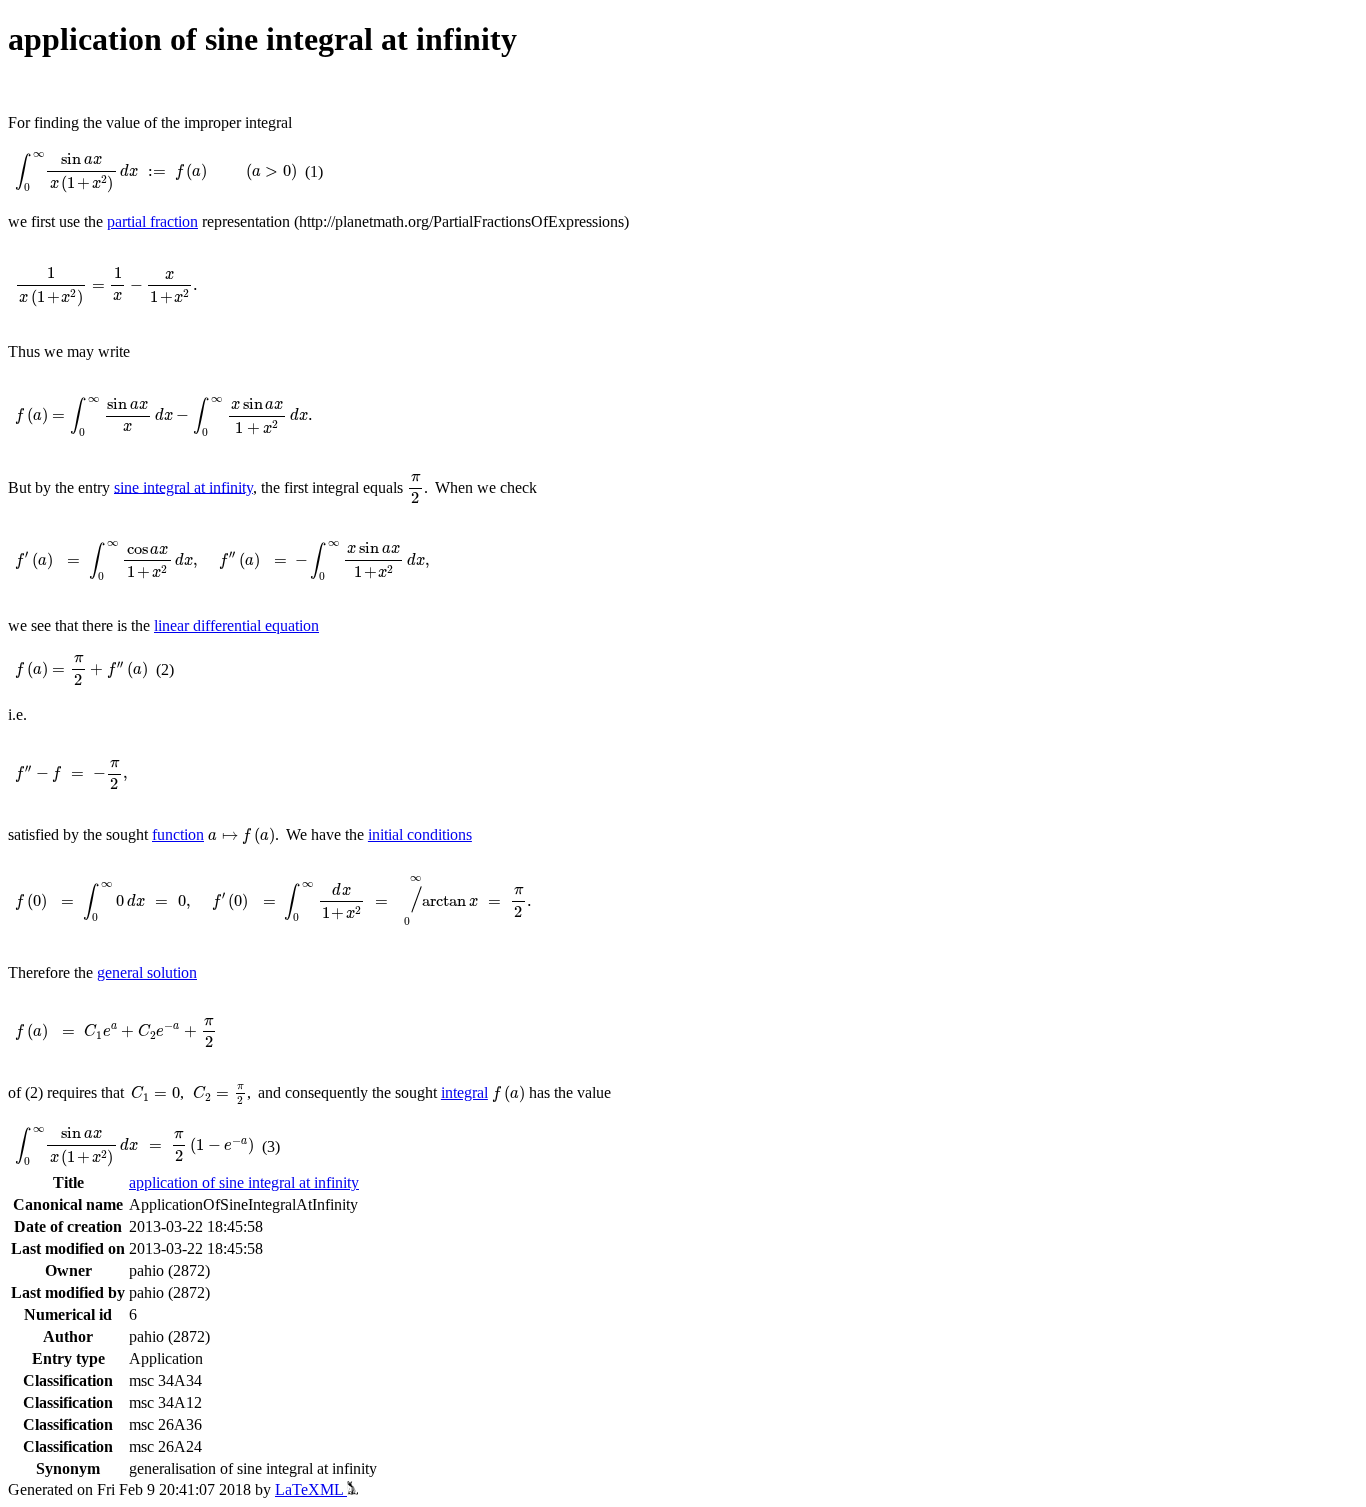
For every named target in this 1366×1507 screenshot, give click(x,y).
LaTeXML (311, 1489)
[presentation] (156, 172)
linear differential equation (236, 625)
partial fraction (152, 221)
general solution (147, 972)
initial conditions (420, 834)
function (178, 834)
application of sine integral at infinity (244, 1182)
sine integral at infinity (183, 486)
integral (464, 1092)
